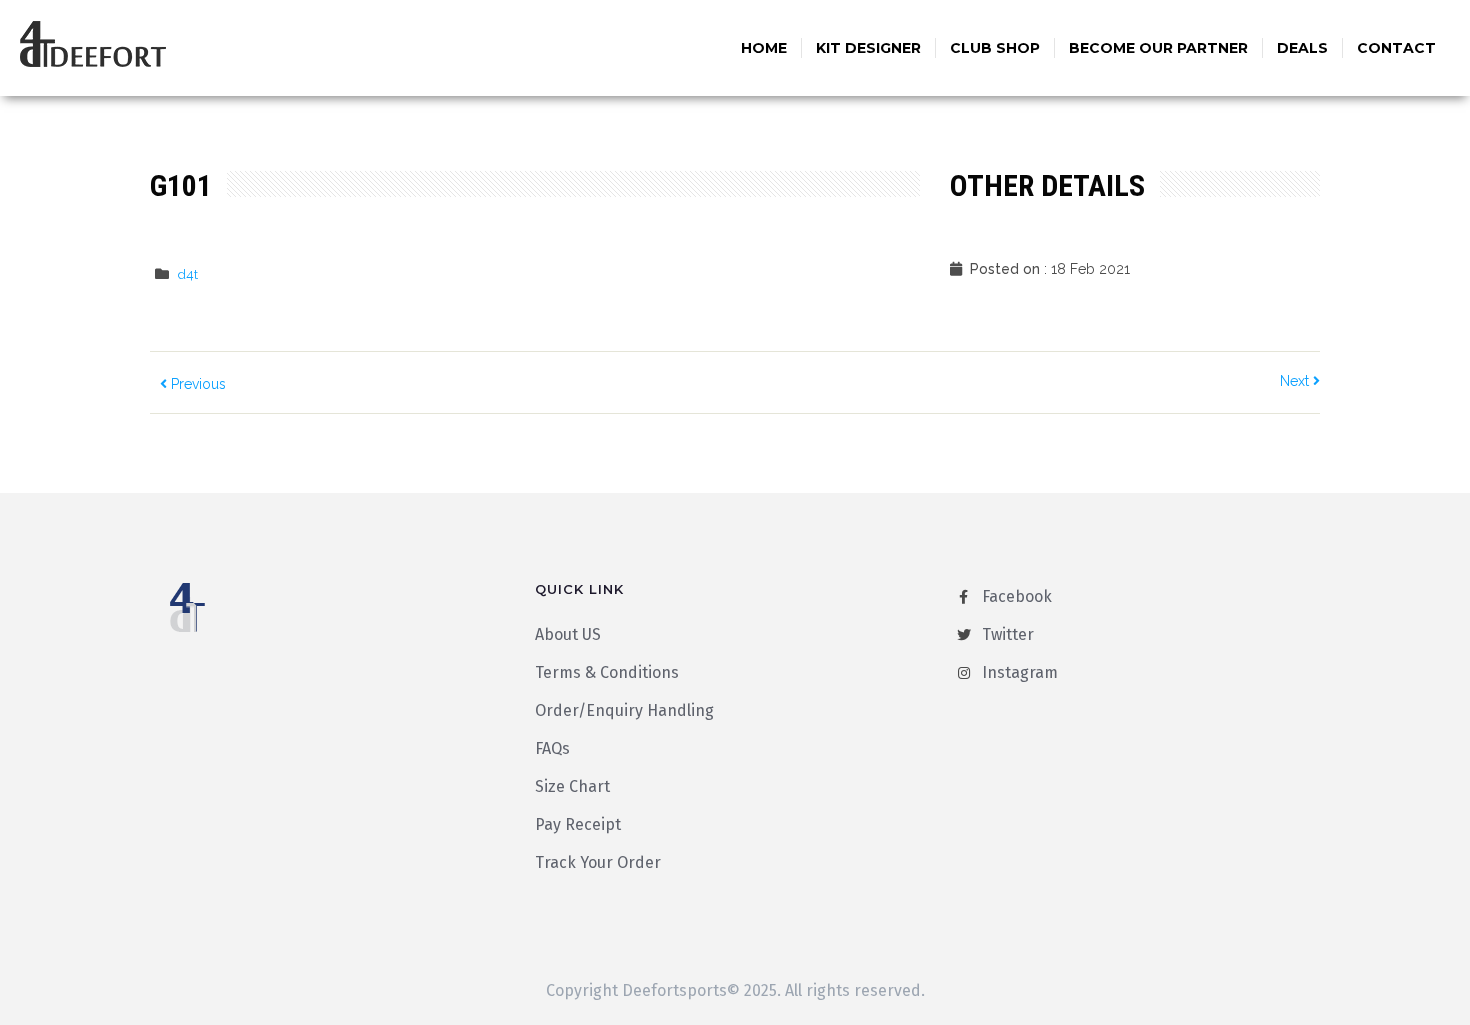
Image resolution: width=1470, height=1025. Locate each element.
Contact (1396, 48)
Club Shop (995, 48)
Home (764, 48)
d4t (188, 274)
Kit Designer (868, 48)
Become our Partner (1158, 48)
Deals (1302, 48)
